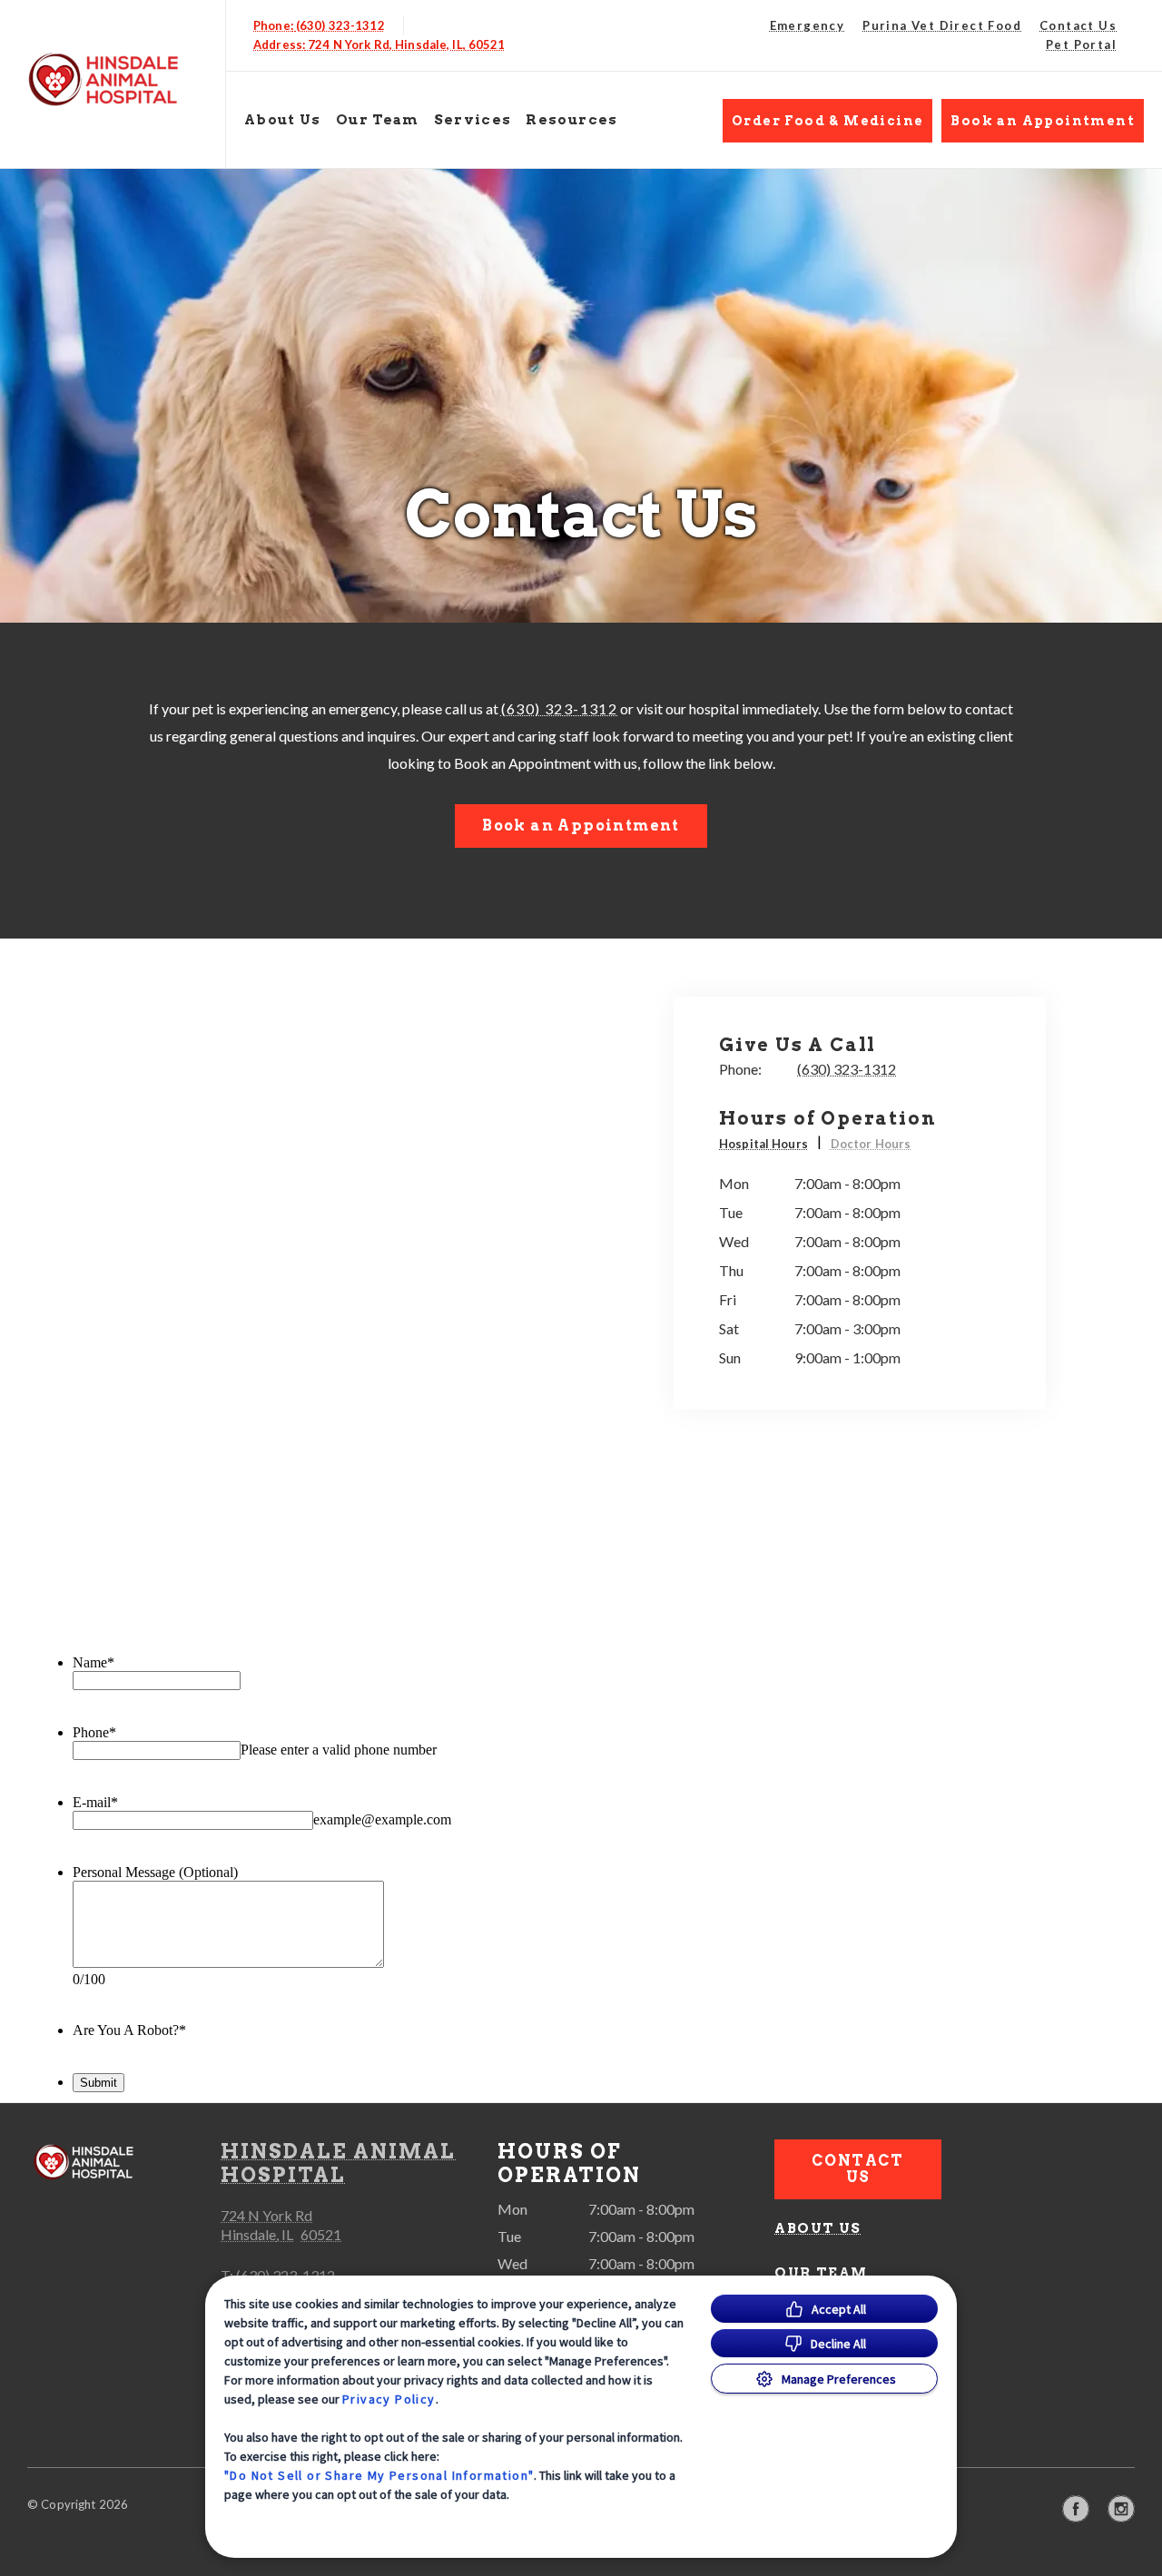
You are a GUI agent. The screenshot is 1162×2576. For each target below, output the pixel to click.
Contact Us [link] (1078, 25)
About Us (283, 120)
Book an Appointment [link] (1043, 121)
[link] (117, 80)
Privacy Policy (389, 2399)
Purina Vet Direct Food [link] (942, 25)
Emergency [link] (807, 25)
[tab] (770, 1146)
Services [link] (473, 120)
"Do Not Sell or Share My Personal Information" (379, 2475)
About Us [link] (817, 2228)
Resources (571, 120)
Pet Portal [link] (1081, 44)
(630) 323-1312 (560, 708)
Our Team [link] (378, 120)
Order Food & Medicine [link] (827, 121)
